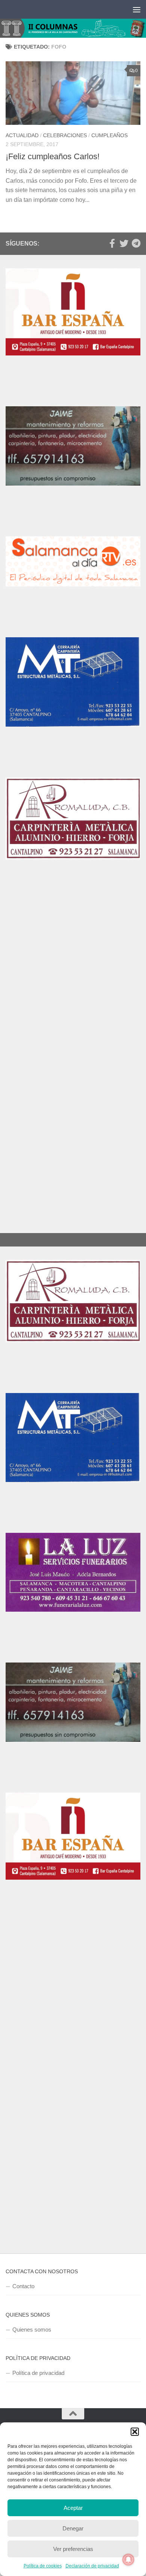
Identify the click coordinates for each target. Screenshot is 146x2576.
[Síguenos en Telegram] (136, 243)
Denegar (73, 2528)
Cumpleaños (109, 135)
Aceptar (73, 2508)
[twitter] (124, 243)
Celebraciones (65, 135)
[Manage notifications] (128, 2560)
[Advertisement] (73, 981)
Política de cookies (43, 2566)
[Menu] (137, 9)
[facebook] (112, 243)
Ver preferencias (73, 2549)
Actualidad (22, 135)
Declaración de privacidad (92, 2566)
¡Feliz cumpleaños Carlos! (53, 156)
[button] (135, 2432)
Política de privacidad (38, 2373)
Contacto (23, 2286)
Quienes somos (32, 2330)
